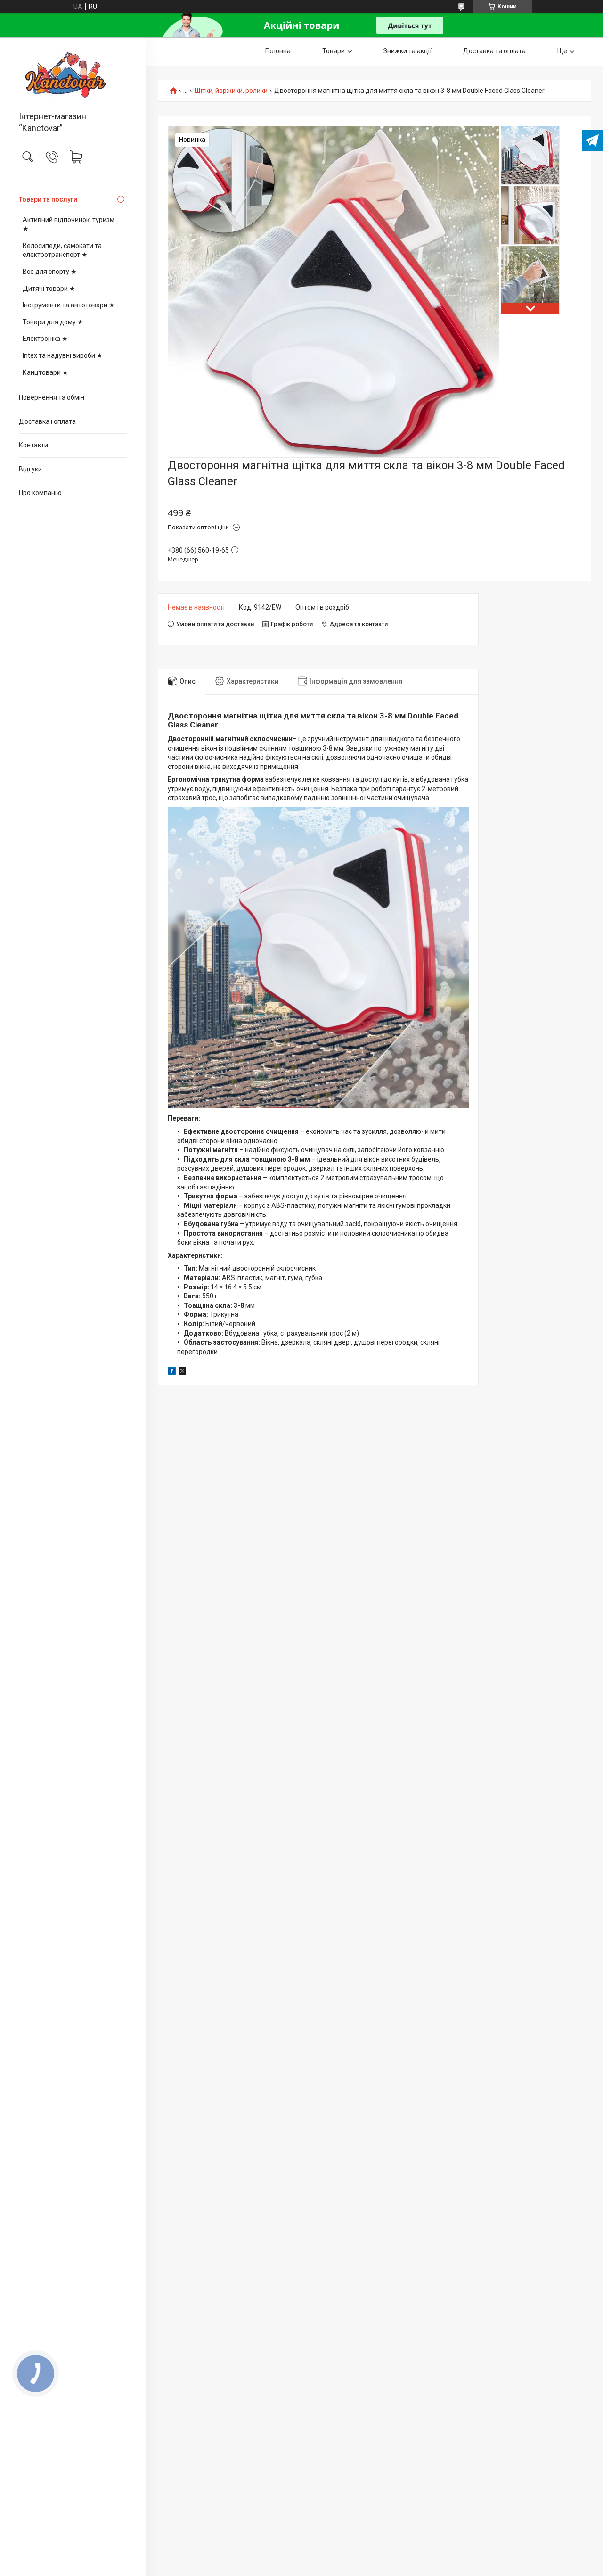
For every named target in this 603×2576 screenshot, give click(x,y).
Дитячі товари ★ (49, 289)
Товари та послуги (48, 199)
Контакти (33, 445)
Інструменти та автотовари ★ (69, 305)
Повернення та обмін (52, 397)
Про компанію (40, 493)
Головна (278, 51)
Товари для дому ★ (53, 322)
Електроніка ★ (45, 339)
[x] (182, 1372)
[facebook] (172, 1372)
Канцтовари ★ (45, 372)
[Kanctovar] (73, 75)
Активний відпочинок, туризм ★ (69, 224)
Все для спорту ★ (50, 272)
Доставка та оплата (494, 51)
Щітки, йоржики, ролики (231, 91)
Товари (334, 51)
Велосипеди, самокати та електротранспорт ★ (62, 250)
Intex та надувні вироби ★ (63, 355)
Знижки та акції (407, 51)
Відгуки (30, 469)
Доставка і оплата (47, 421)
